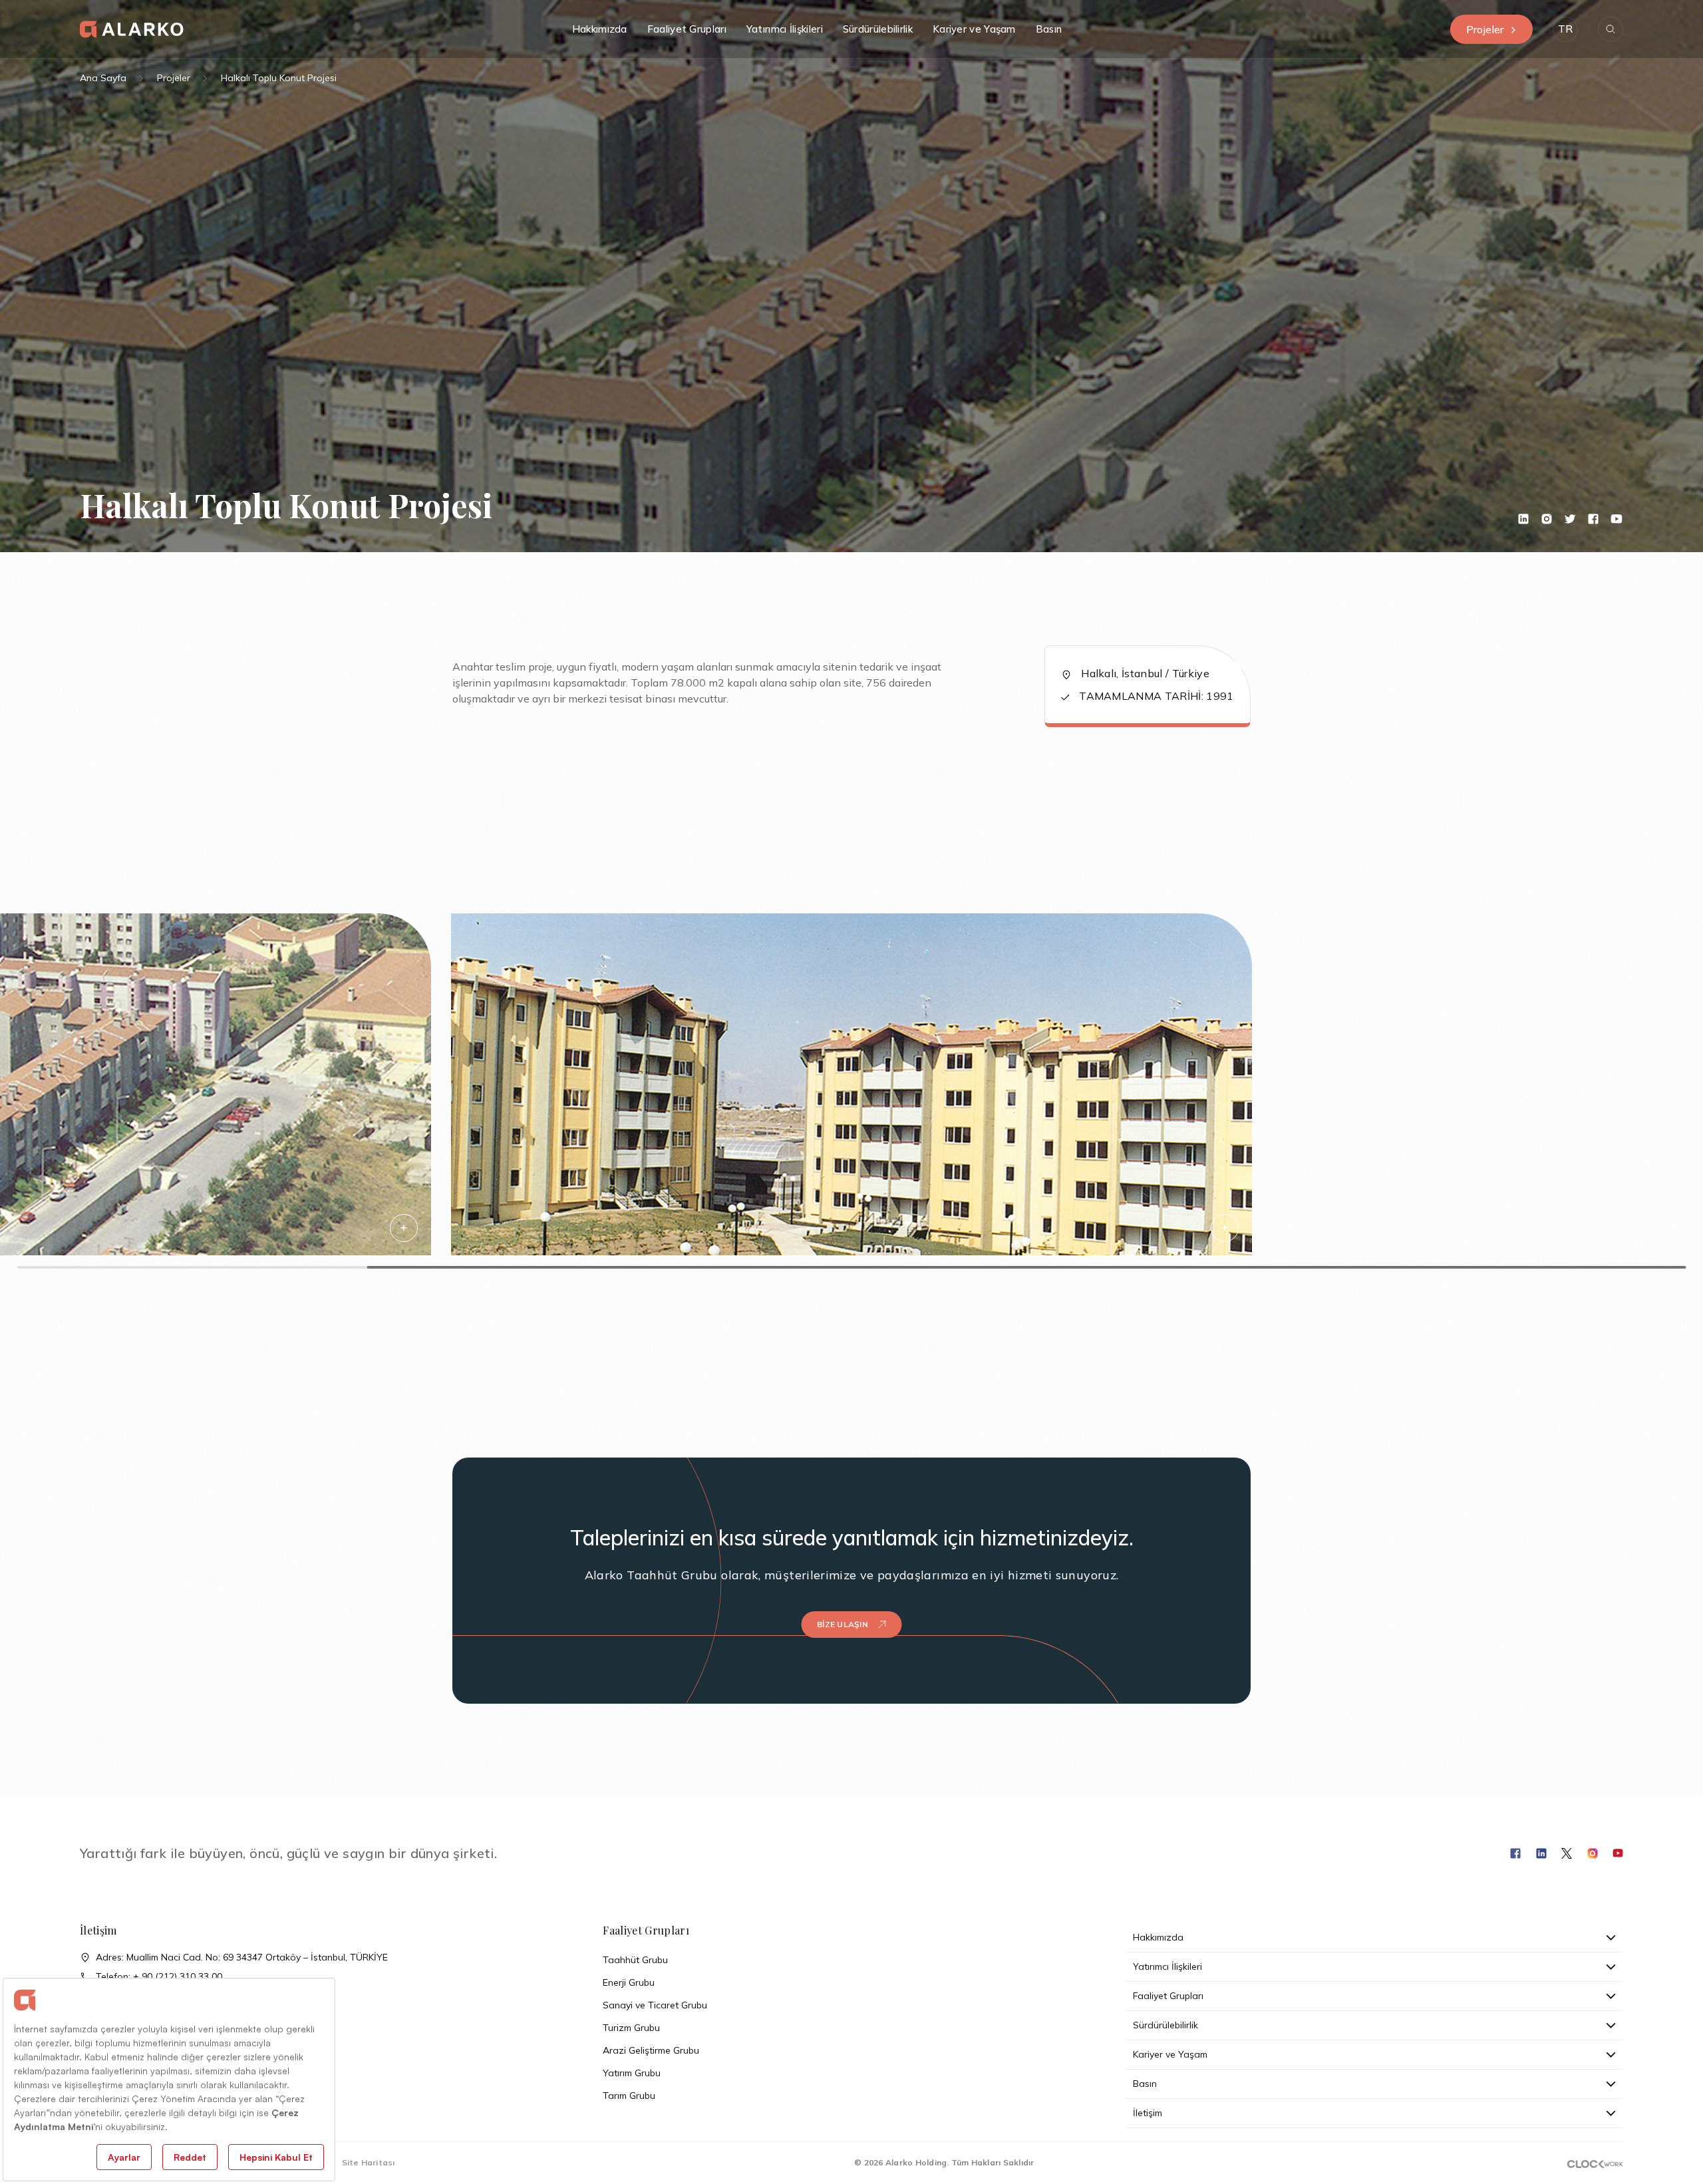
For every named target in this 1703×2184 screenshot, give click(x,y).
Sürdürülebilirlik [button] (878, 29)
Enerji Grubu (629, 1982)
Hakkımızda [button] (600, 29)
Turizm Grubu (631, 2028)
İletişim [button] (1148, 2113)
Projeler (1485, 29)
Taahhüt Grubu (635, 1960)
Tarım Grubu (629, 2096)
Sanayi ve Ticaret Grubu (655, 2005)
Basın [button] (1049, 29)
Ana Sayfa (103, 78)
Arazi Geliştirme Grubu (651, 2050)
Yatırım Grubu (632, 2073)
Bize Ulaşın (843, 1624)
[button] (1565, 29)
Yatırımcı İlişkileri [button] (785, 29)
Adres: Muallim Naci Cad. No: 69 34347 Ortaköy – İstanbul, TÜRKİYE (242, 1957)
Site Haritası (369, 2162)
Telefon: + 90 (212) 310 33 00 (159, 1976)
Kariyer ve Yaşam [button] (974, 29)
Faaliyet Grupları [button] (687, 29)
